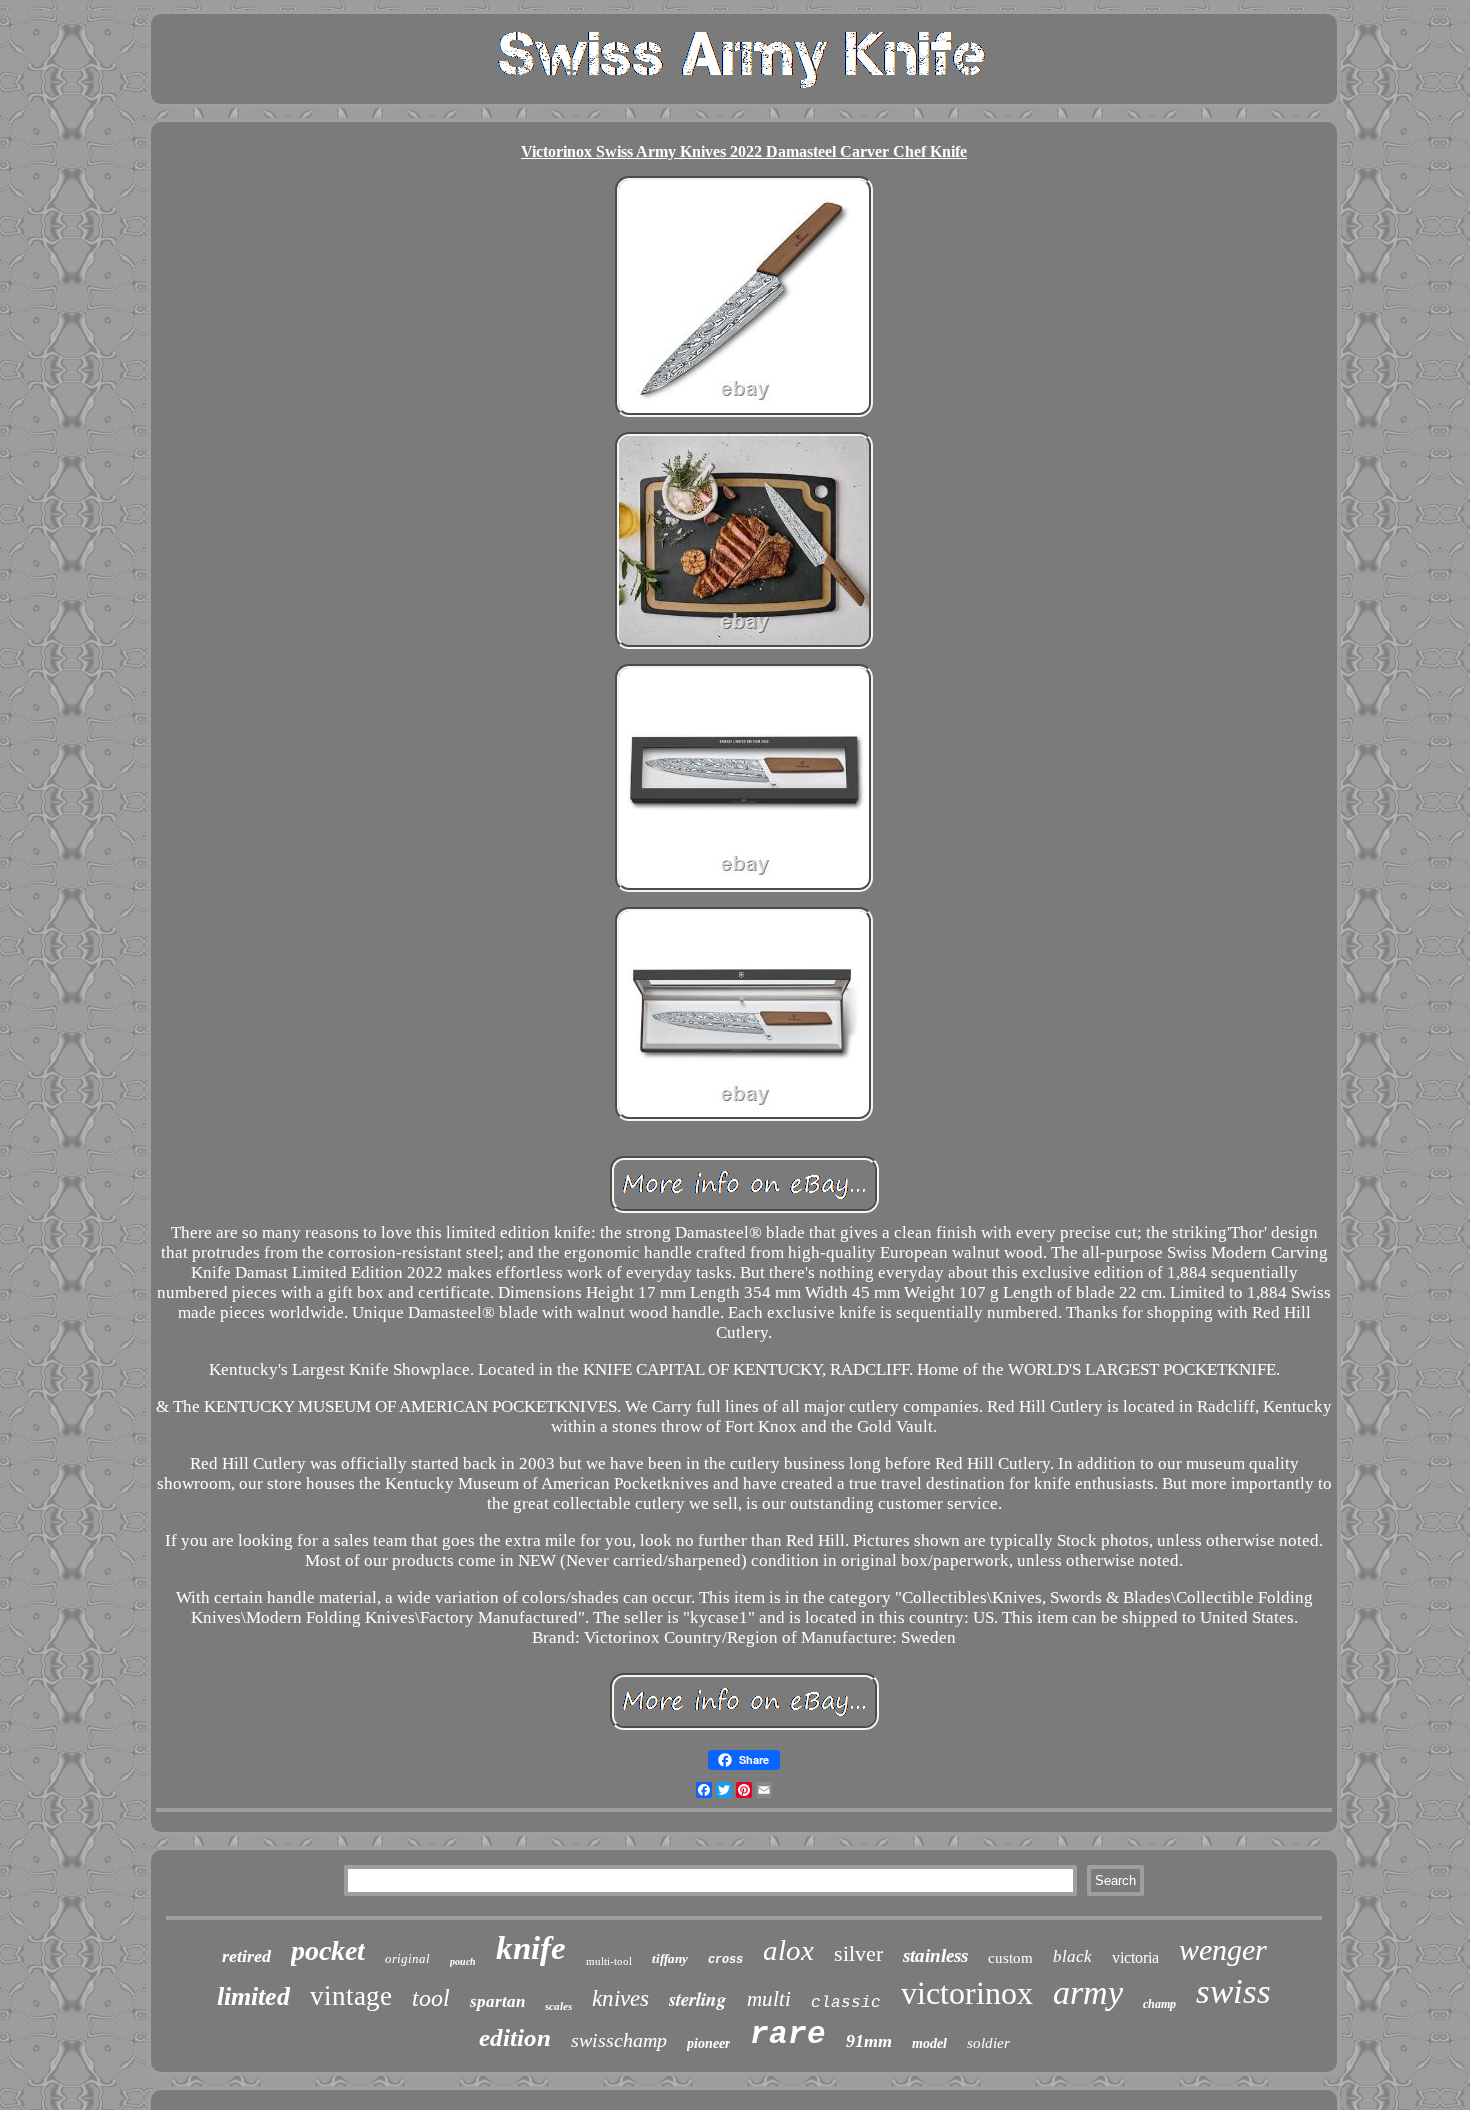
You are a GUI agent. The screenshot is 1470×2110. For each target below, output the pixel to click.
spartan (497, 2001)
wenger (1223, 1949)
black (1072, 1956)
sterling (698, 1998)
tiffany (670, 1958)
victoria (1135, 1957)
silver (858, 1953)
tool (431, 1998)
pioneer (708, 2043)
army (1088, 1992)
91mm (869, 2041)
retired (246, 1956)
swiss (1233, 1991)
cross (725, 1960)
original (407, 1958)
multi (769, 1999)
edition (515, 2037)
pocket (328, 1950)
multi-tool (609, 1961)
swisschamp (619, 2040)
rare (788, 2034)
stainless (935, 1955)
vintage (351, 1996)
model (929, 2043)
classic (846, 2003)
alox (788, 1950)
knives (620, 1998)
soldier (988, 2043)
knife (531, 1948)
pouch (463, 1961)
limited (253, 1996)
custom (1010, 1958)
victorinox (967, 1993)
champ (1159, 2004)
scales (558, 2006)
